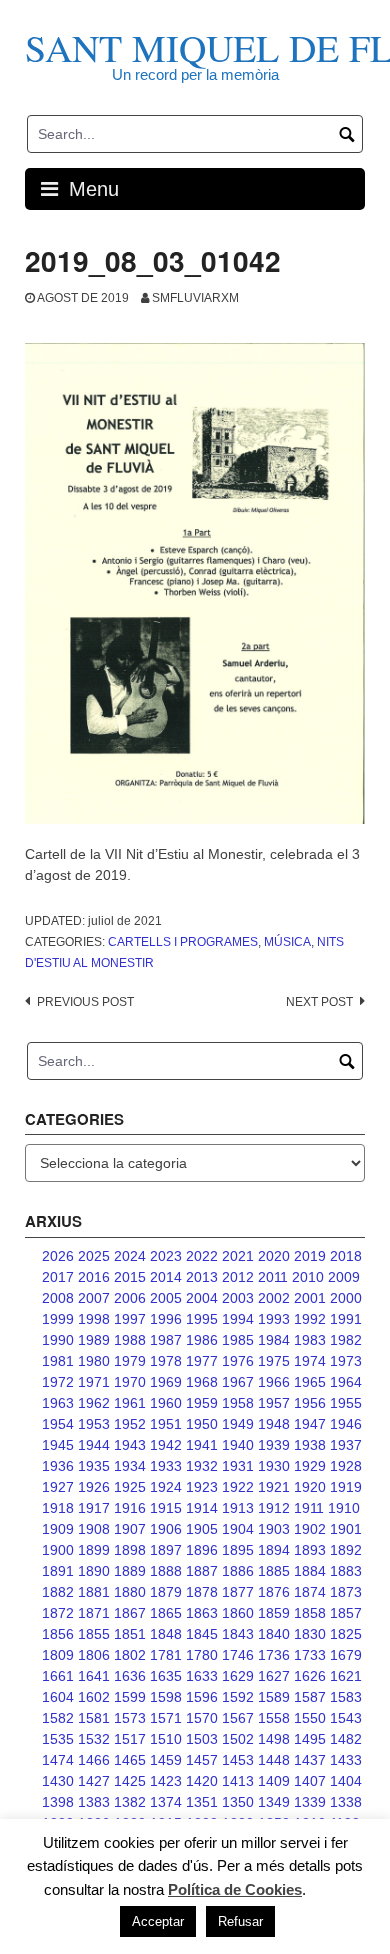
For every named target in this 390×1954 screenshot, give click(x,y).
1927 (58, 1487)
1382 (130, 1802)
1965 (310, 1382)
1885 (274, 1571)
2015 (130, 1277)
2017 (58, 1277)
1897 (166, 1550)
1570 (202, 1718)
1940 (238, 1445)
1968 (202, 1382)
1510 (166, 1739)
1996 (166, 1319)
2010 (308, 1277)
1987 (166, 1340)
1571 (166, 1718)
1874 (310, 1592)
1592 (238, 1697)
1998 (94, 1319)
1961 (130, 1403)
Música (287, 942)
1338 (346, 1802)
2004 (202, 1298)
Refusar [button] (240, 1921)
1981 (58, 1361)
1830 (310, 1634)
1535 (58, 1739)
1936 (58, 1466)
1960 (166, 1403)
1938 (310, 1445)
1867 (130, 1613)
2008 (58, 1298)
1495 (310, 1739)
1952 (130, 1424)
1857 (346, 1613)
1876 (274, 1592)
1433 (346, 1760)
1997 (130, 1319)
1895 (238, 1550)
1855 (94, 1634)
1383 (94, 1802)
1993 (274, 1319)
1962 (94, 1403)
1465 (130, 1760)
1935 (94, 1466)
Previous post (85, 1002)
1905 (202, 1529)
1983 (310, 1340)
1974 (310, 1361)
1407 (310, 1781)
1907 (130, 1529)
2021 (238, 1256)
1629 (238, 1676)
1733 (310, 1655)
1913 (238, 1508)
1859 (274, 1613)
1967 (238, 1382)
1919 (346, 1487)
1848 (166, 1634)
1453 (238, 1760)
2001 (310, 1298)
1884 (310, 1571)
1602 (94, 1697)
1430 (58, 1781)
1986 (202, 1340)
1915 (166, 1508)
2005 (166, 1298)
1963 (58, 1403)
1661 (58, 1676)
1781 (166, 1655)
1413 (238, 1781)
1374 (166, 1802)
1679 (346, 1655)
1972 (58, 1382)
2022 (202, 1256)
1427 (94, 1781)
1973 (346, 1361)
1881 (94, 1592)
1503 (202, 1739)
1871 (94, 1613)
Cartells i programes (183, 942)
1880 (130, 1592)
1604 (58, 1697)
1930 (274, 1466)
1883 (346, 1571)
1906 (166, 1529)
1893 (310, 1550)
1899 (94, 1550)
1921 (274, 1487)
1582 (58, 1718)
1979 (130, 1361)
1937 (346, 1445)
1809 (58, 1655)
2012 (238, 1277)
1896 (202, 1550)
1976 (238, 1361)
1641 (94, 1676)
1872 (58, 1613)
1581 (94, 1718)
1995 (202, 1319)
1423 (166, 1781)
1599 (130, 1697)
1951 (166, 1424)
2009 (344, 1277)
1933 (166, 1466)
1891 (58, 1571)
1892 (346, 1550)
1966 (274, 1382)
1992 (310, 1319)
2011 (273, 1277)
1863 (202, 1613)
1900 (58, 1550)
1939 (274, 1445)
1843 (238, 1634)
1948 (274, 1424)
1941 (202, 1445)
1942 (166, 1445)
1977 (202, 1361)
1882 (58, 1592)
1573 (130, 1718)
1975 (274, 1361)
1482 (346, 1739)
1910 (344, 1508)
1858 (310, 1613)
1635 (166, 1676)
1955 (346, 1403)
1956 (310, 1403)
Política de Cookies (235, 1889)
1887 (202, 1571)
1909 (58, 1529)
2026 (58, 1256)
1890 (94, 1571)
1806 (94, 1655)
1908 (94, 1529)
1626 (310, 1676)
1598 (166, 1697)
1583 (346, 1697)
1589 (274, 1697)
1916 (130, 1508)
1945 (58, 1445)
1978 (166, 1361)
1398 (58, 1802)
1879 (166, 1592)
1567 (238, 1718)
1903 (274, 1529)
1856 (58, 1634)
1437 (310, 1760)
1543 (346, 1718)
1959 (202, 1403)
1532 (94, 1739)
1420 (202, 1781)
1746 (238, 1655)
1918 (58, 1508)
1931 (238, 1466)
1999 (58, 1319)
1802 (130, 1655)
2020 (274, 1256)
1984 (274, 1340)
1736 (274, 1655)
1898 (130, 1550)
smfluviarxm (195, 298)
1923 (202, 1487)
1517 (130, 1739)
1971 (94, 1382)
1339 (310, 1802)
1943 (130, 1445)
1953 (94, 1424)
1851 (130, 1634)
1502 (238, 1739)
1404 (346, 1781)
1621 (346, 1676)
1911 (309, 1508)
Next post (319, 1002)
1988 (130, 1340)
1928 (346, 1466)
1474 (58, 1760)
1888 (166, 1571)
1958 (238, 1403)
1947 (310, 1424)
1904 (238, 1529)
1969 (166, 1382)
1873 (346, 1592)
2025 (94, 1256)
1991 (346, 1319)
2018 (346, 1256)
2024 (130, 1256)
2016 (94, 1277)
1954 (58, 1424)
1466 (94, 1760)
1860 (238, 1613)
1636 (130, 1676)
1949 (238, 1424)
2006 (130, 1298)
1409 (274, 1781)
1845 (202, 1634)
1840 (274, 1634)
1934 (130, 1466)
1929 (310, 1466)
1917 (94, 1508)
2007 (94, 1298)
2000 (346, 1298)
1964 (346, 1382)
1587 (310, 1697)
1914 (202, 1508)
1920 (310, 1487)
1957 (274, 1403)
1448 (274, 1760)
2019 (310, 1256)
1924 (166, 1487)
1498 (274, 1739)
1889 (130, 1571)
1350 (238, 1802)
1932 (202, 1466)
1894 (274, 1550)
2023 (166, 1256)
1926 (94, 1487)
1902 (310, 1529)
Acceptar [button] (158, 1921)
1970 (130, 1382)
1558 (274, 1718)
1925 (130, 1487)
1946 (346, 1424)
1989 (94, 1340)
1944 (94, 1445)
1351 (202, 1802)
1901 (346, 1529)
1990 (58, 1340)
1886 (238, 1571)
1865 (166, 1613)
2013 (202, 1277)
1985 (238, 1340)
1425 (130, 1781)
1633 (202, 1676)
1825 (346, 1634)
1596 (202, 1697)
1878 (202, 1592)
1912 (274, 1508)
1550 (310, 1718)
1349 (274, 1802)
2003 (238, 1298)
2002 (274, 1298)
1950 (202, 1424)
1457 (202, 1760)
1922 (238, 1487)
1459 (166, 1760)
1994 (238, 1319)
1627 (274, 1676)
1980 (94, 1361)
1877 (238, 1592)
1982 (346, 1340)
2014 (166, 1277)
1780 (202, 1655)
